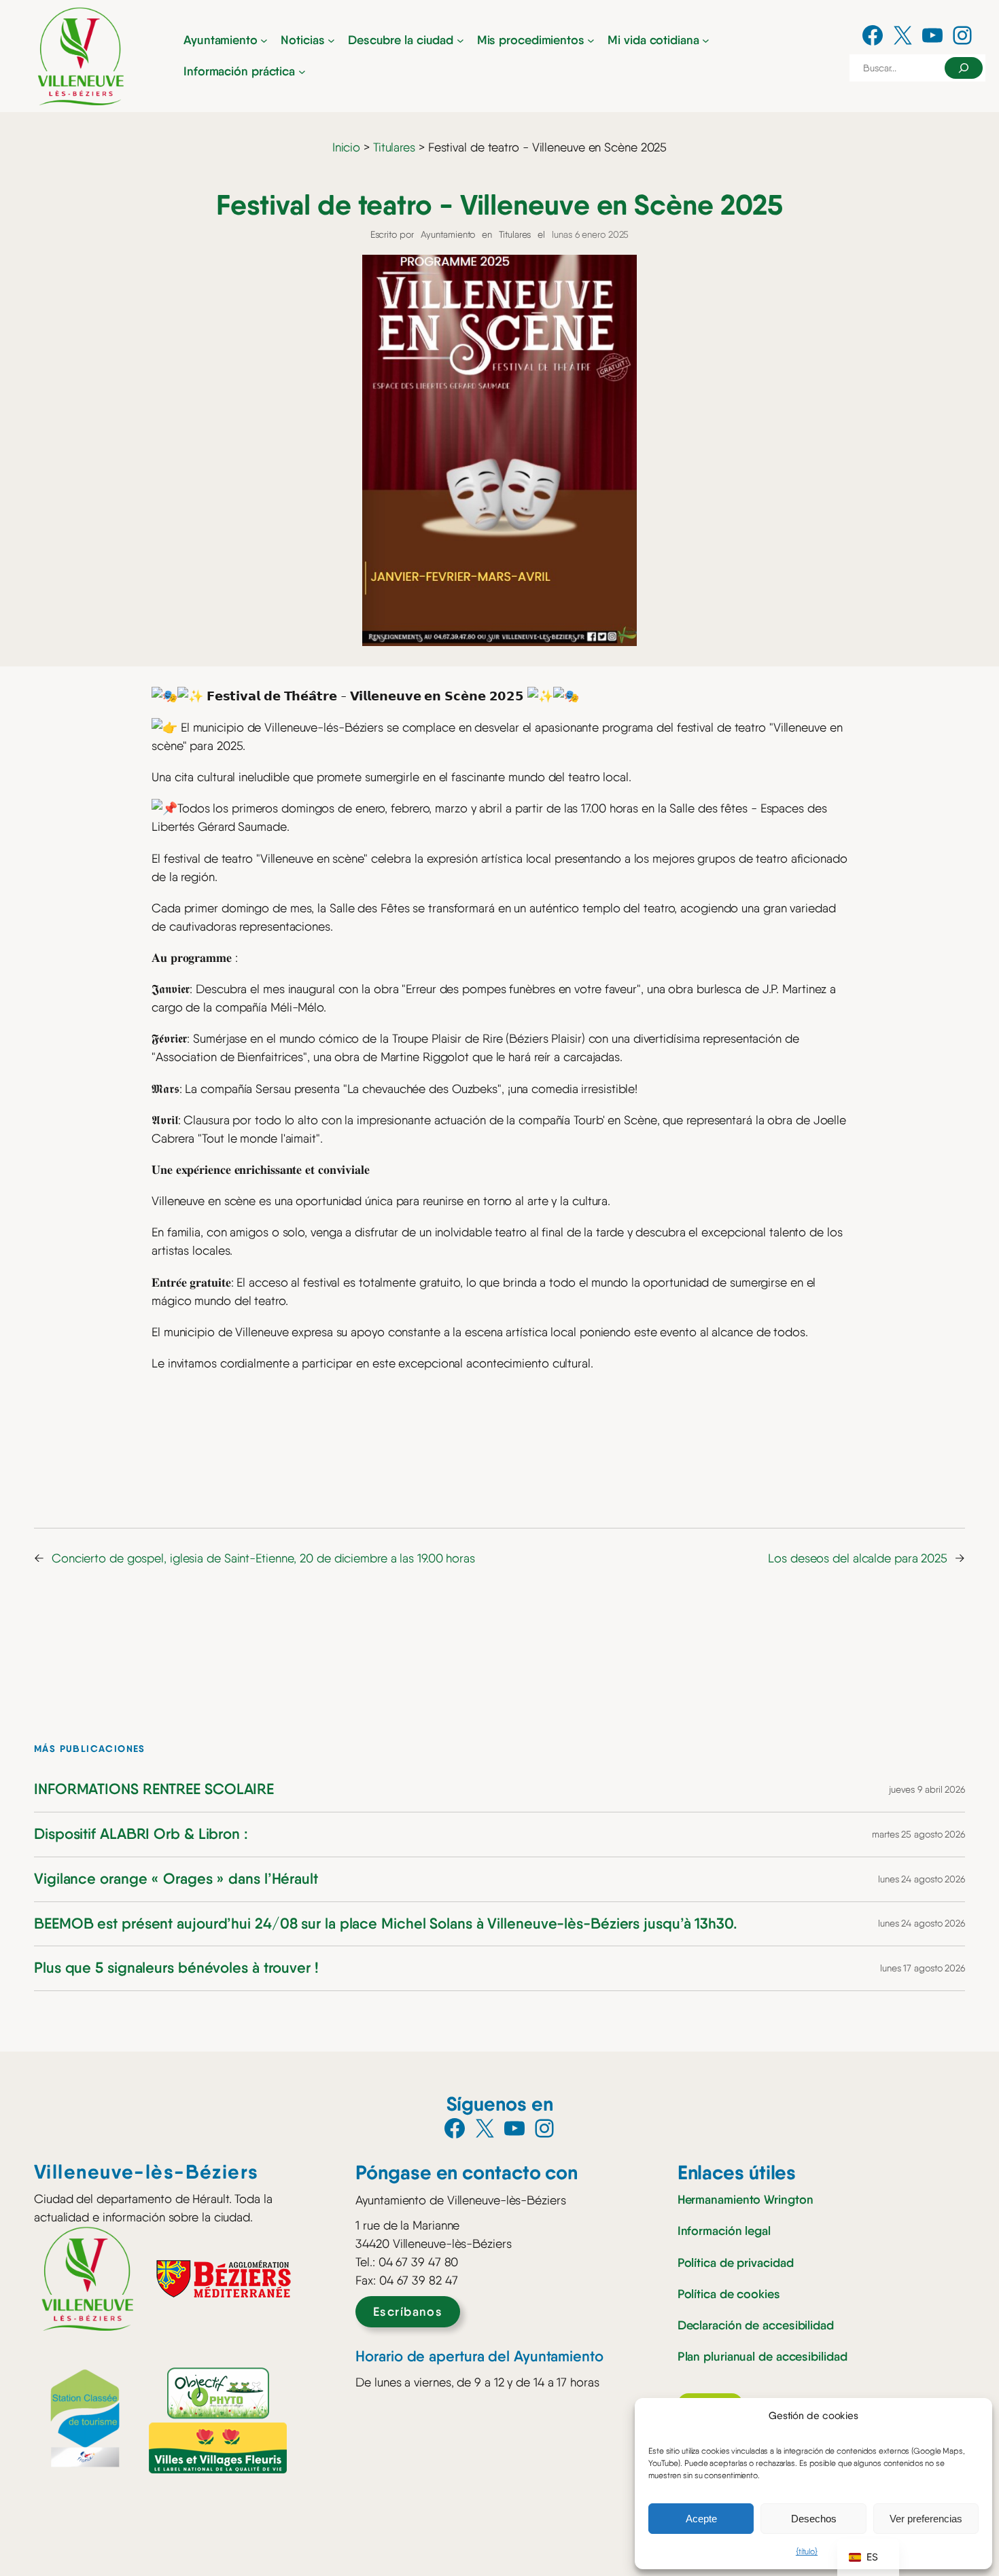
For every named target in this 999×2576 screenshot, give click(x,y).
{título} (807, 2552)
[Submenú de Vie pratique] (302, 72)
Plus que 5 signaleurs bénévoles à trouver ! (176, 1968)
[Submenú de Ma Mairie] (264, 40)
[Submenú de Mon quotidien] (706, 40)
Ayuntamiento (448, 234)
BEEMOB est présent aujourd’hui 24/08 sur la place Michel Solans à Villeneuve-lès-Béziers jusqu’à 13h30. (386, 1924)
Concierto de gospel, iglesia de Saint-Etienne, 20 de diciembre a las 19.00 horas (263, 1558)
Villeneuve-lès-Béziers (146, 2172)
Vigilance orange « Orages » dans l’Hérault (176, 1879)
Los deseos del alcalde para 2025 (858, 1558)
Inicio (346, 147)
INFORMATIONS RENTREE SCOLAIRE (154, 1790)
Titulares (394, 147)
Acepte (701, 2519)
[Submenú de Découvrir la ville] (460, 40)
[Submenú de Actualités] (331, 40)
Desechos (814, 2519)
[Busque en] (964, 68)
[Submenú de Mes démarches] (591, 40)
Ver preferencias (926, 2519)
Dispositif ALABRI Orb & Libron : (141, 1835)
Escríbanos (408, 2312)
